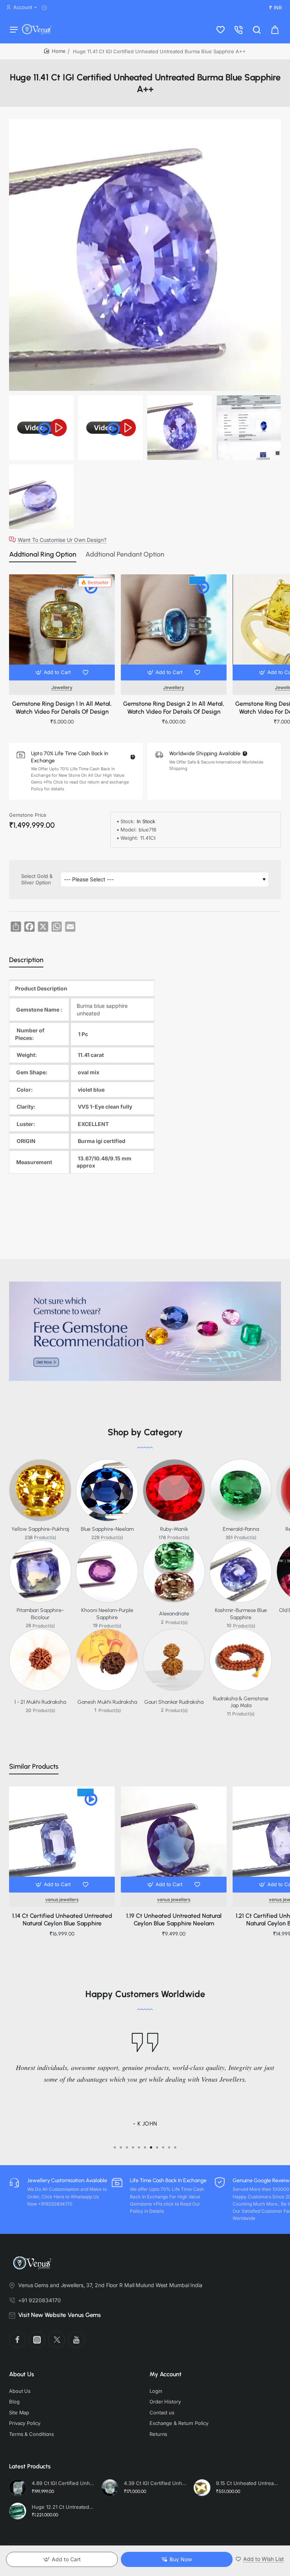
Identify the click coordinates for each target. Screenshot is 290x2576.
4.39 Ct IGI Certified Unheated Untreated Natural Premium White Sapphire (155, 2483)
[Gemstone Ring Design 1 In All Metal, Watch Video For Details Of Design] (62, 627)
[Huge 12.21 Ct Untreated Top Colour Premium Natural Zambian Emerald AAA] (18, 2511)
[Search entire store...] (257, 29)
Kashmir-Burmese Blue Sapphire (241, 1614)
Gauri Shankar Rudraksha (174, 1702)
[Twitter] (57, 2340)
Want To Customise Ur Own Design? (62, 540)
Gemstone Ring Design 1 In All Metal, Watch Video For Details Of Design (62, 708)
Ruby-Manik (174, 1529)
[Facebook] (17, 2340)
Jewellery (62, 687)
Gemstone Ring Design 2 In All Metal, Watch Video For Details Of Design (174, 708)
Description (26, 960)
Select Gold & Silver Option (37, 879)
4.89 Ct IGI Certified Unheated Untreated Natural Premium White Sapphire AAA (63, 2483)
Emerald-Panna (241, 1529)
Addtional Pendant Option (125, 554)
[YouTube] (76, 2340)
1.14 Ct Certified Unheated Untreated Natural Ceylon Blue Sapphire (62, 1920)
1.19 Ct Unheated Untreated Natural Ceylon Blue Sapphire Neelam (174, 1920)
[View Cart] (275, 29)
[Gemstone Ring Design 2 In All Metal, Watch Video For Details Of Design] (174, 627)
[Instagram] (37, 2340)
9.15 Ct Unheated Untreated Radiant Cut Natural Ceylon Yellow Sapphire (247, 2483)
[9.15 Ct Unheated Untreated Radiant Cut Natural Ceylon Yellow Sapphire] (202, 2488)
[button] (54, 673)
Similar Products (34, 1766)
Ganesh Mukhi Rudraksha (107, 1702)
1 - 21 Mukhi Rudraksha (40, 1702)
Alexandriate (174, 1614)
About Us (22, 2374)
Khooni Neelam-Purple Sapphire (107, 1614)
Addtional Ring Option (43, 554)
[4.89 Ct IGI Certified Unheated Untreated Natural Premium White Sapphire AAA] (18, 2488)
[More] (46, 8)
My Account (166, 2374)
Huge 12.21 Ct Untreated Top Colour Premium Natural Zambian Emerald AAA (63, 2507)
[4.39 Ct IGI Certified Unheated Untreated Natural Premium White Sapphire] (110, 2488)
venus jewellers (62, 1900)
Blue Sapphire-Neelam (107, 1529)
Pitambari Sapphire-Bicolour (40, 1614)
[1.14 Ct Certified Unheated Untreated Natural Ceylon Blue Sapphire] (62, 1839)
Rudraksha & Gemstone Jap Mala (241, 1702)
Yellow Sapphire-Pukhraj (40, 1529)
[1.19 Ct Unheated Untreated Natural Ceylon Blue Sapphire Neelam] (174, 1839)
